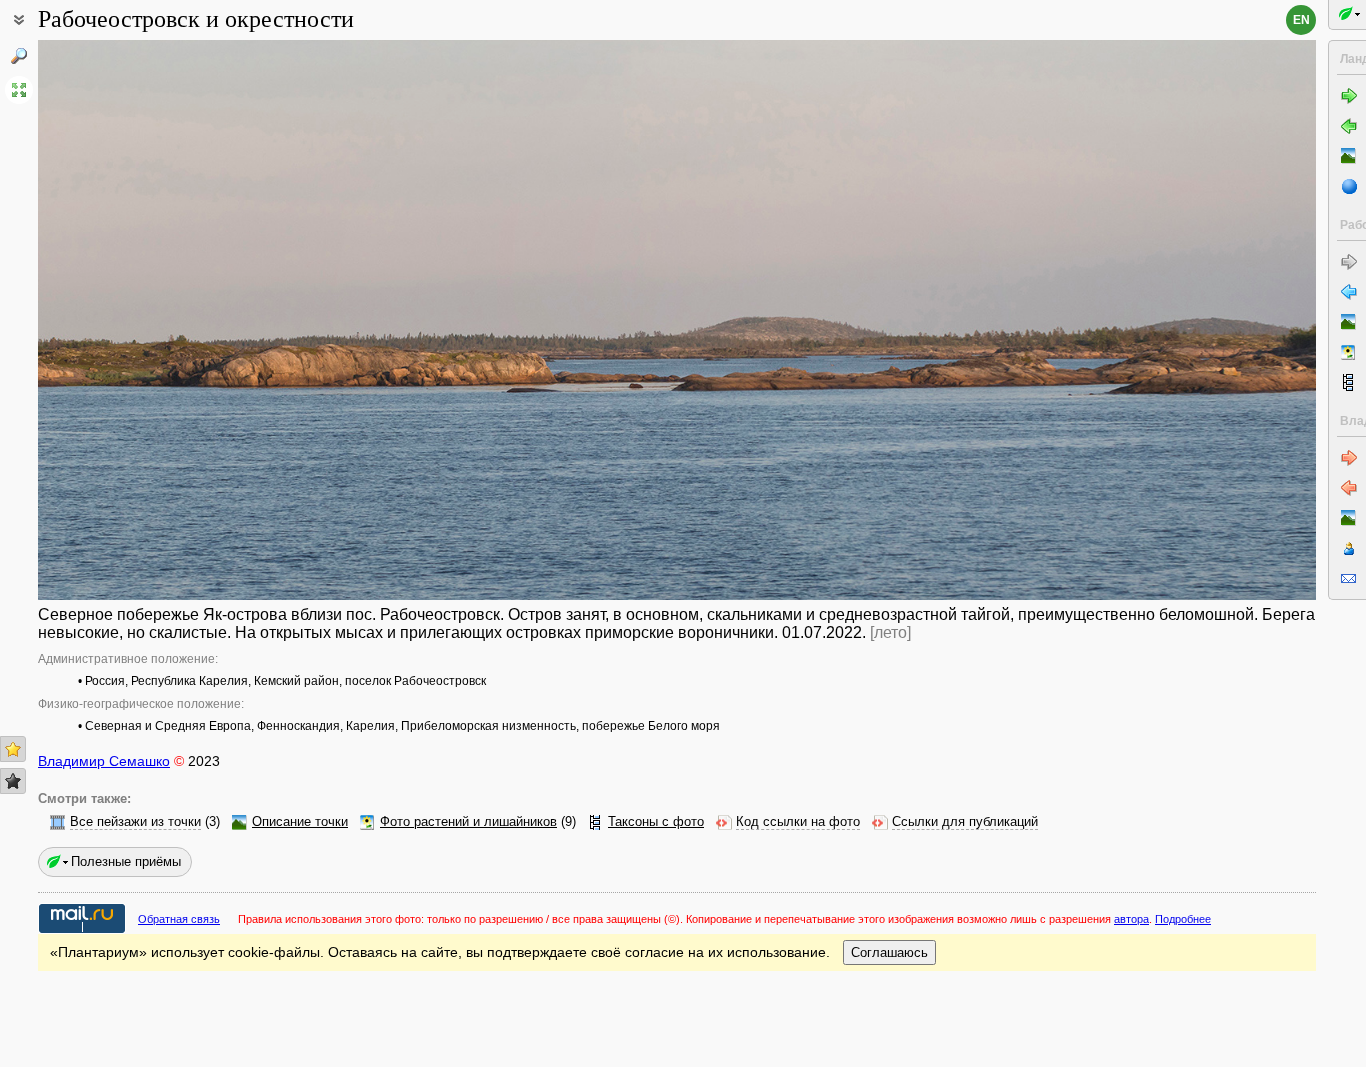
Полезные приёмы (126, 861)
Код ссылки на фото (798, 822)
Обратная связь (179, 919)
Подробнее (1183, 919)
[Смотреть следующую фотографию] (1183, 320)
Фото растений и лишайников (468, 822)
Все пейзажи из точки (135, 822)
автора (1131, 919)
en (1301, 20)
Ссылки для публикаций (965, 822)
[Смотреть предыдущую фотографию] (171, 320)
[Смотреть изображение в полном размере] (19, 90)
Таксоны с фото (656, 822)
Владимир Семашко (104, 761)
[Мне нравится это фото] (13, 749)
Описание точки (300, 822)
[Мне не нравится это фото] (13, 781)
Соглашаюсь (889, 952)
